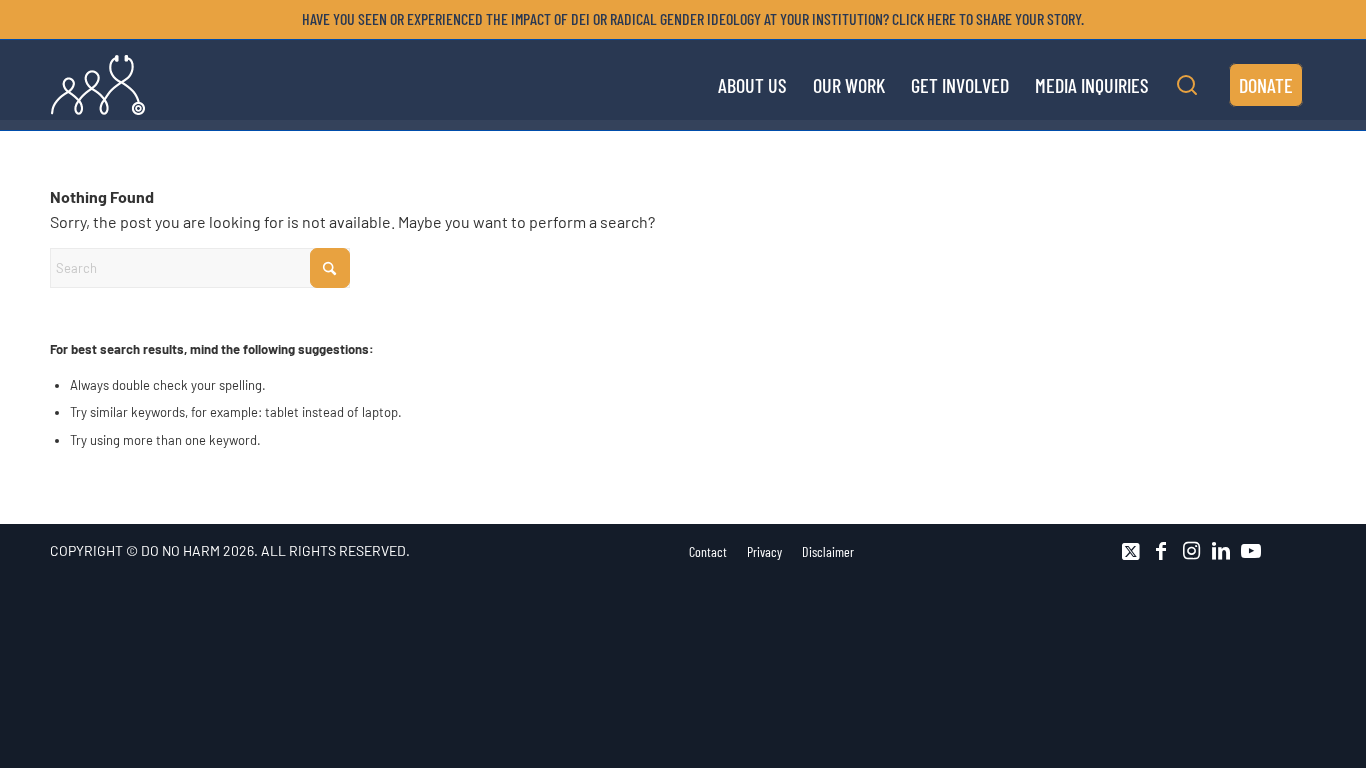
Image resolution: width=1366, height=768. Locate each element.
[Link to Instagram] (1191, 551)
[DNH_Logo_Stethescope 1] (98, 85)
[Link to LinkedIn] (1221, 551)
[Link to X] (1131, 551)
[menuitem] (688, 19)
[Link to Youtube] (1251, 551)
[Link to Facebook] (1161, 551)
